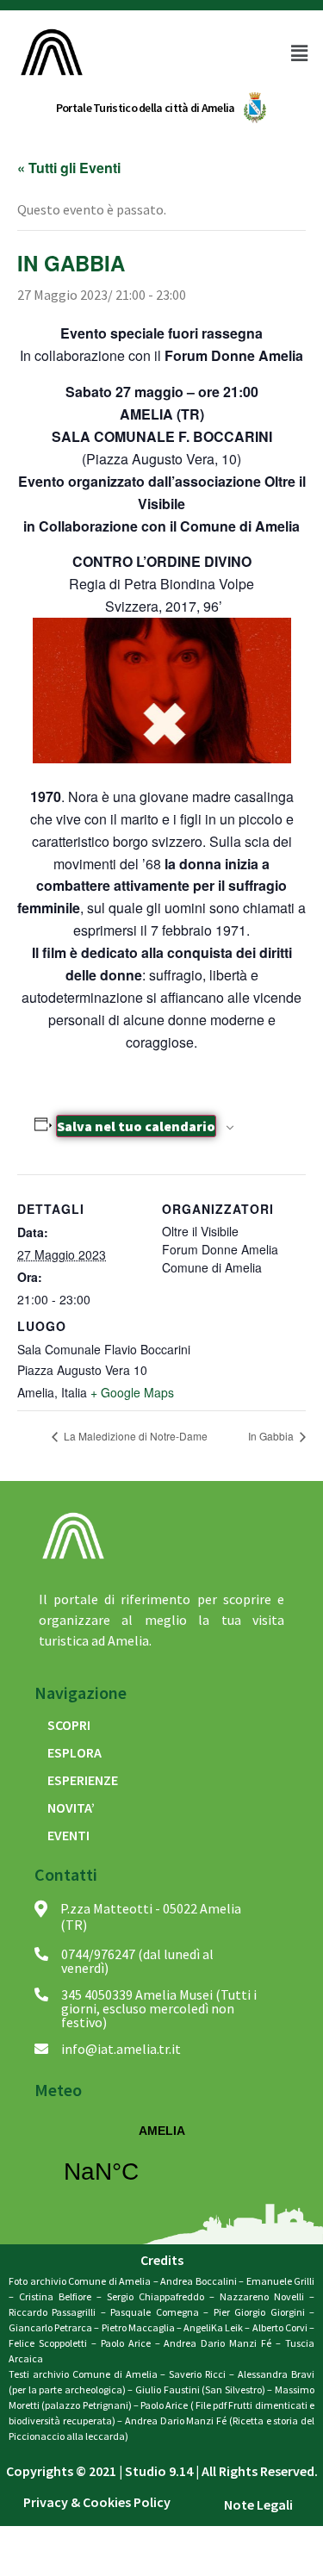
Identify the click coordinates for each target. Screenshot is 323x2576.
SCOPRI (69, 1725)
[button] (295, 53)
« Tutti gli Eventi (69, 168)
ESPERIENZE (83, 1780)
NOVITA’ (71, 1808)
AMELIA (161, 2165)
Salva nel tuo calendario (136, 1126)
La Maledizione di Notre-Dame (134, 1436)
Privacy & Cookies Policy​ (97, 2502)
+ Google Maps (132, 1392)
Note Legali (258, 2504)
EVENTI (68, 1835)
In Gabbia (272, 1436)
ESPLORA (75, 1752)
